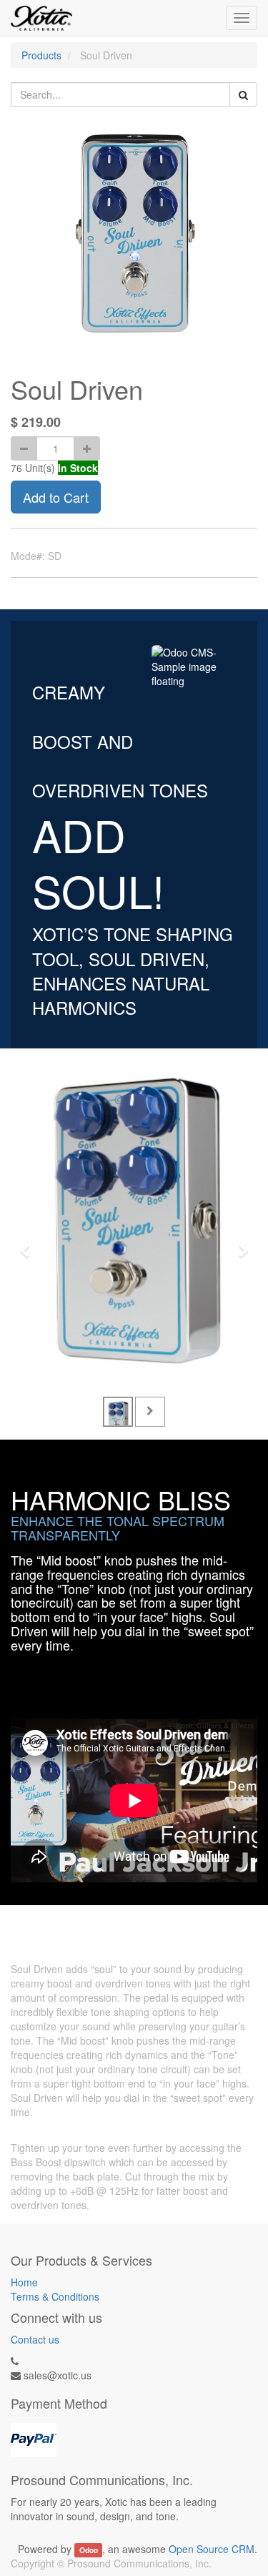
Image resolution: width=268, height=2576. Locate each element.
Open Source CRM (212, 2549)
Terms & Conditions (55, 2296)
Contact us (35, 2339)
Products (41, 55)
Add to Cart (56, 497)
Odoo (89, 2550)
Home (24, 2282)
